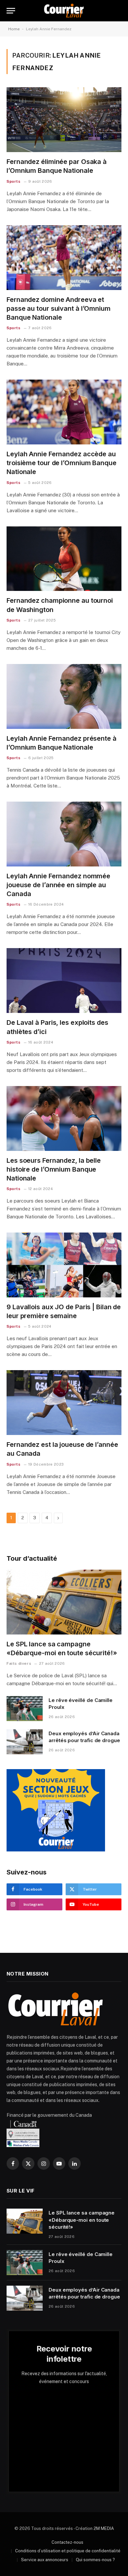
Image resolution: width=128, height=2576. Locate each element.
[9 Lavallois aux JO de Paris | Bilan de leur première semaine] (64, 1265)
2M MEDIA (104, 2528)
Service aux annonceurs (45, 2560)
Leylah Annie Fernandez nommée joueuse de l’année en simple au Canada (58, 885)
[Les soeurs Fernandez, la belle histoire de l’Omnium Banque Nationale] (64, 1118)
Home (14, 29)
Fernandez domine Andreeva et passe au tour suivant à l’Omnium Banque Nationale (59, 308)
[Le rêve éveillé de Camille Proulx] (25, 1709)
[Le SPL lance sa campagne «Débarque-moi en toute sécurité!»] (64, 1602)
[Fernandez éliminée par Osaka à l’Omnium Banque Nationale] (64, 120)
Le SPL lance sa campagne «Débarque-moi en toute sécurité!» (82, 2220)
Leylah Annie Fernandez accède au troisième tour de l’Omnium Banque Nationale (62, 463)
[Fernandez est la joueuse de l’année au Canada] (64, 1403)
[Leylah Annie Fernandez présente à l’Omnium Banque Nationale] (64, 696)
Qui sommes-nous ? (95, 2560)
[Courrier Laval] (64, 11)
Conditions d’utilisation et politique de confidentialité (68, 2551)
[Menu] (11, 11)
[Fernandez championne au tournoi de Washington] (64, 559)
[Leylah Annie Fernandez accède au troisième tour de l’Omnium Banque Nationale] (64, 412)
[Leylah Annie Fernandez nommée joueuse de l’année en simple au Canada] (64, 834)
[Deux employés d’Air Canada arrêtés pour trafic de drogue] (25, 1742)
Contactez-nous (67, 2542)
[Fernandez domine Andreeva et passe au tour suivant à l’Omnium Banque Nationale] (64, 258)
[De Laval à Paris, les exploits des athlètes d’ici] (64, 981)
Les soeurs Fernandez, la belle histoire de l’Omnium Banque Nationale (54, 1169)
